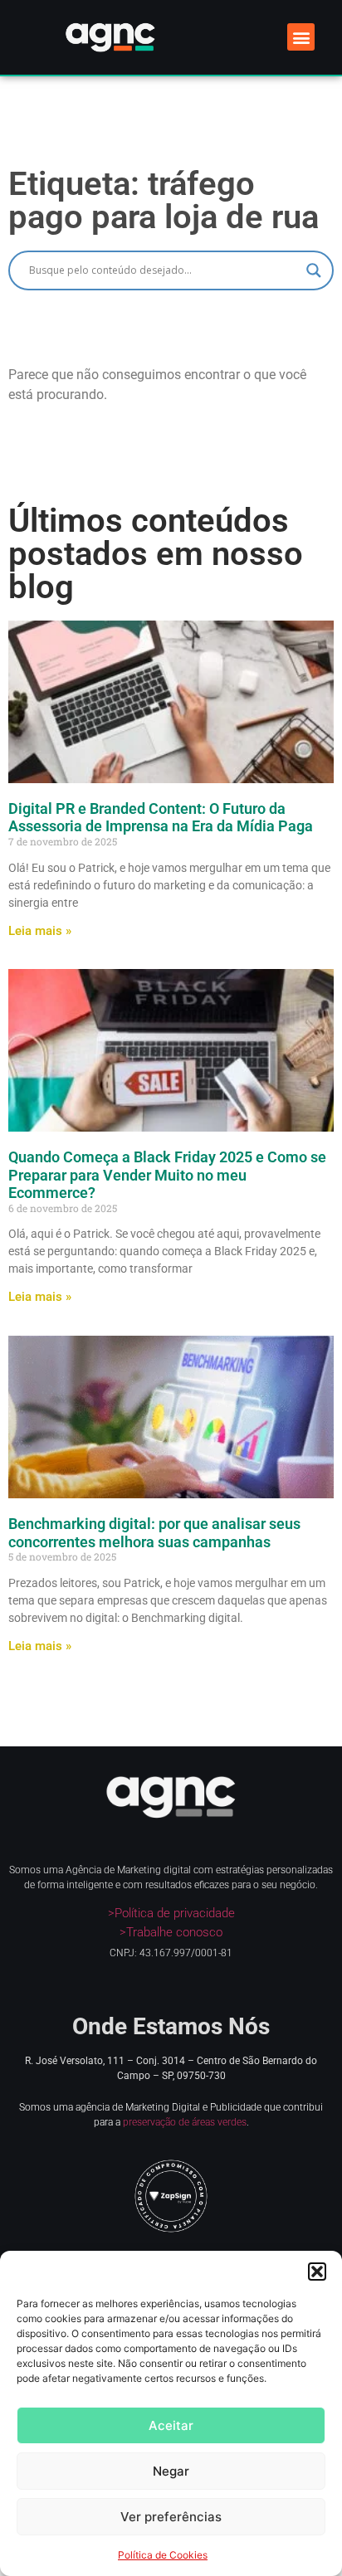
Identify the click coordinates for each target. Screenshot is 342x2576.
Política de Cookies (163, 2555)
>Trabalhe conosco (171, 1932)
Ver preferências (171, 2517)
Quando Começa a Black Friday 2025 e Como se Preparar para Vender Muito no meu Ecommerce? (167, 1175)
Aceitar (171, 2425)
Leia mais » (40, 931)
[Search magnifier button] (314, 270)
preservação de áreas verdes (185, 2122)
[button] (317, 2272)
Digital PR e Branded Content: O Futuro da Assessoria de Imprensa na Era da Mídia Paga (161, 818)
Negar (171, 2471)
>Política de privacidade (171, 1913)
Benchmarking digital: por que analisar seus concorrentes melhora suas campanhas (154, 1533)
